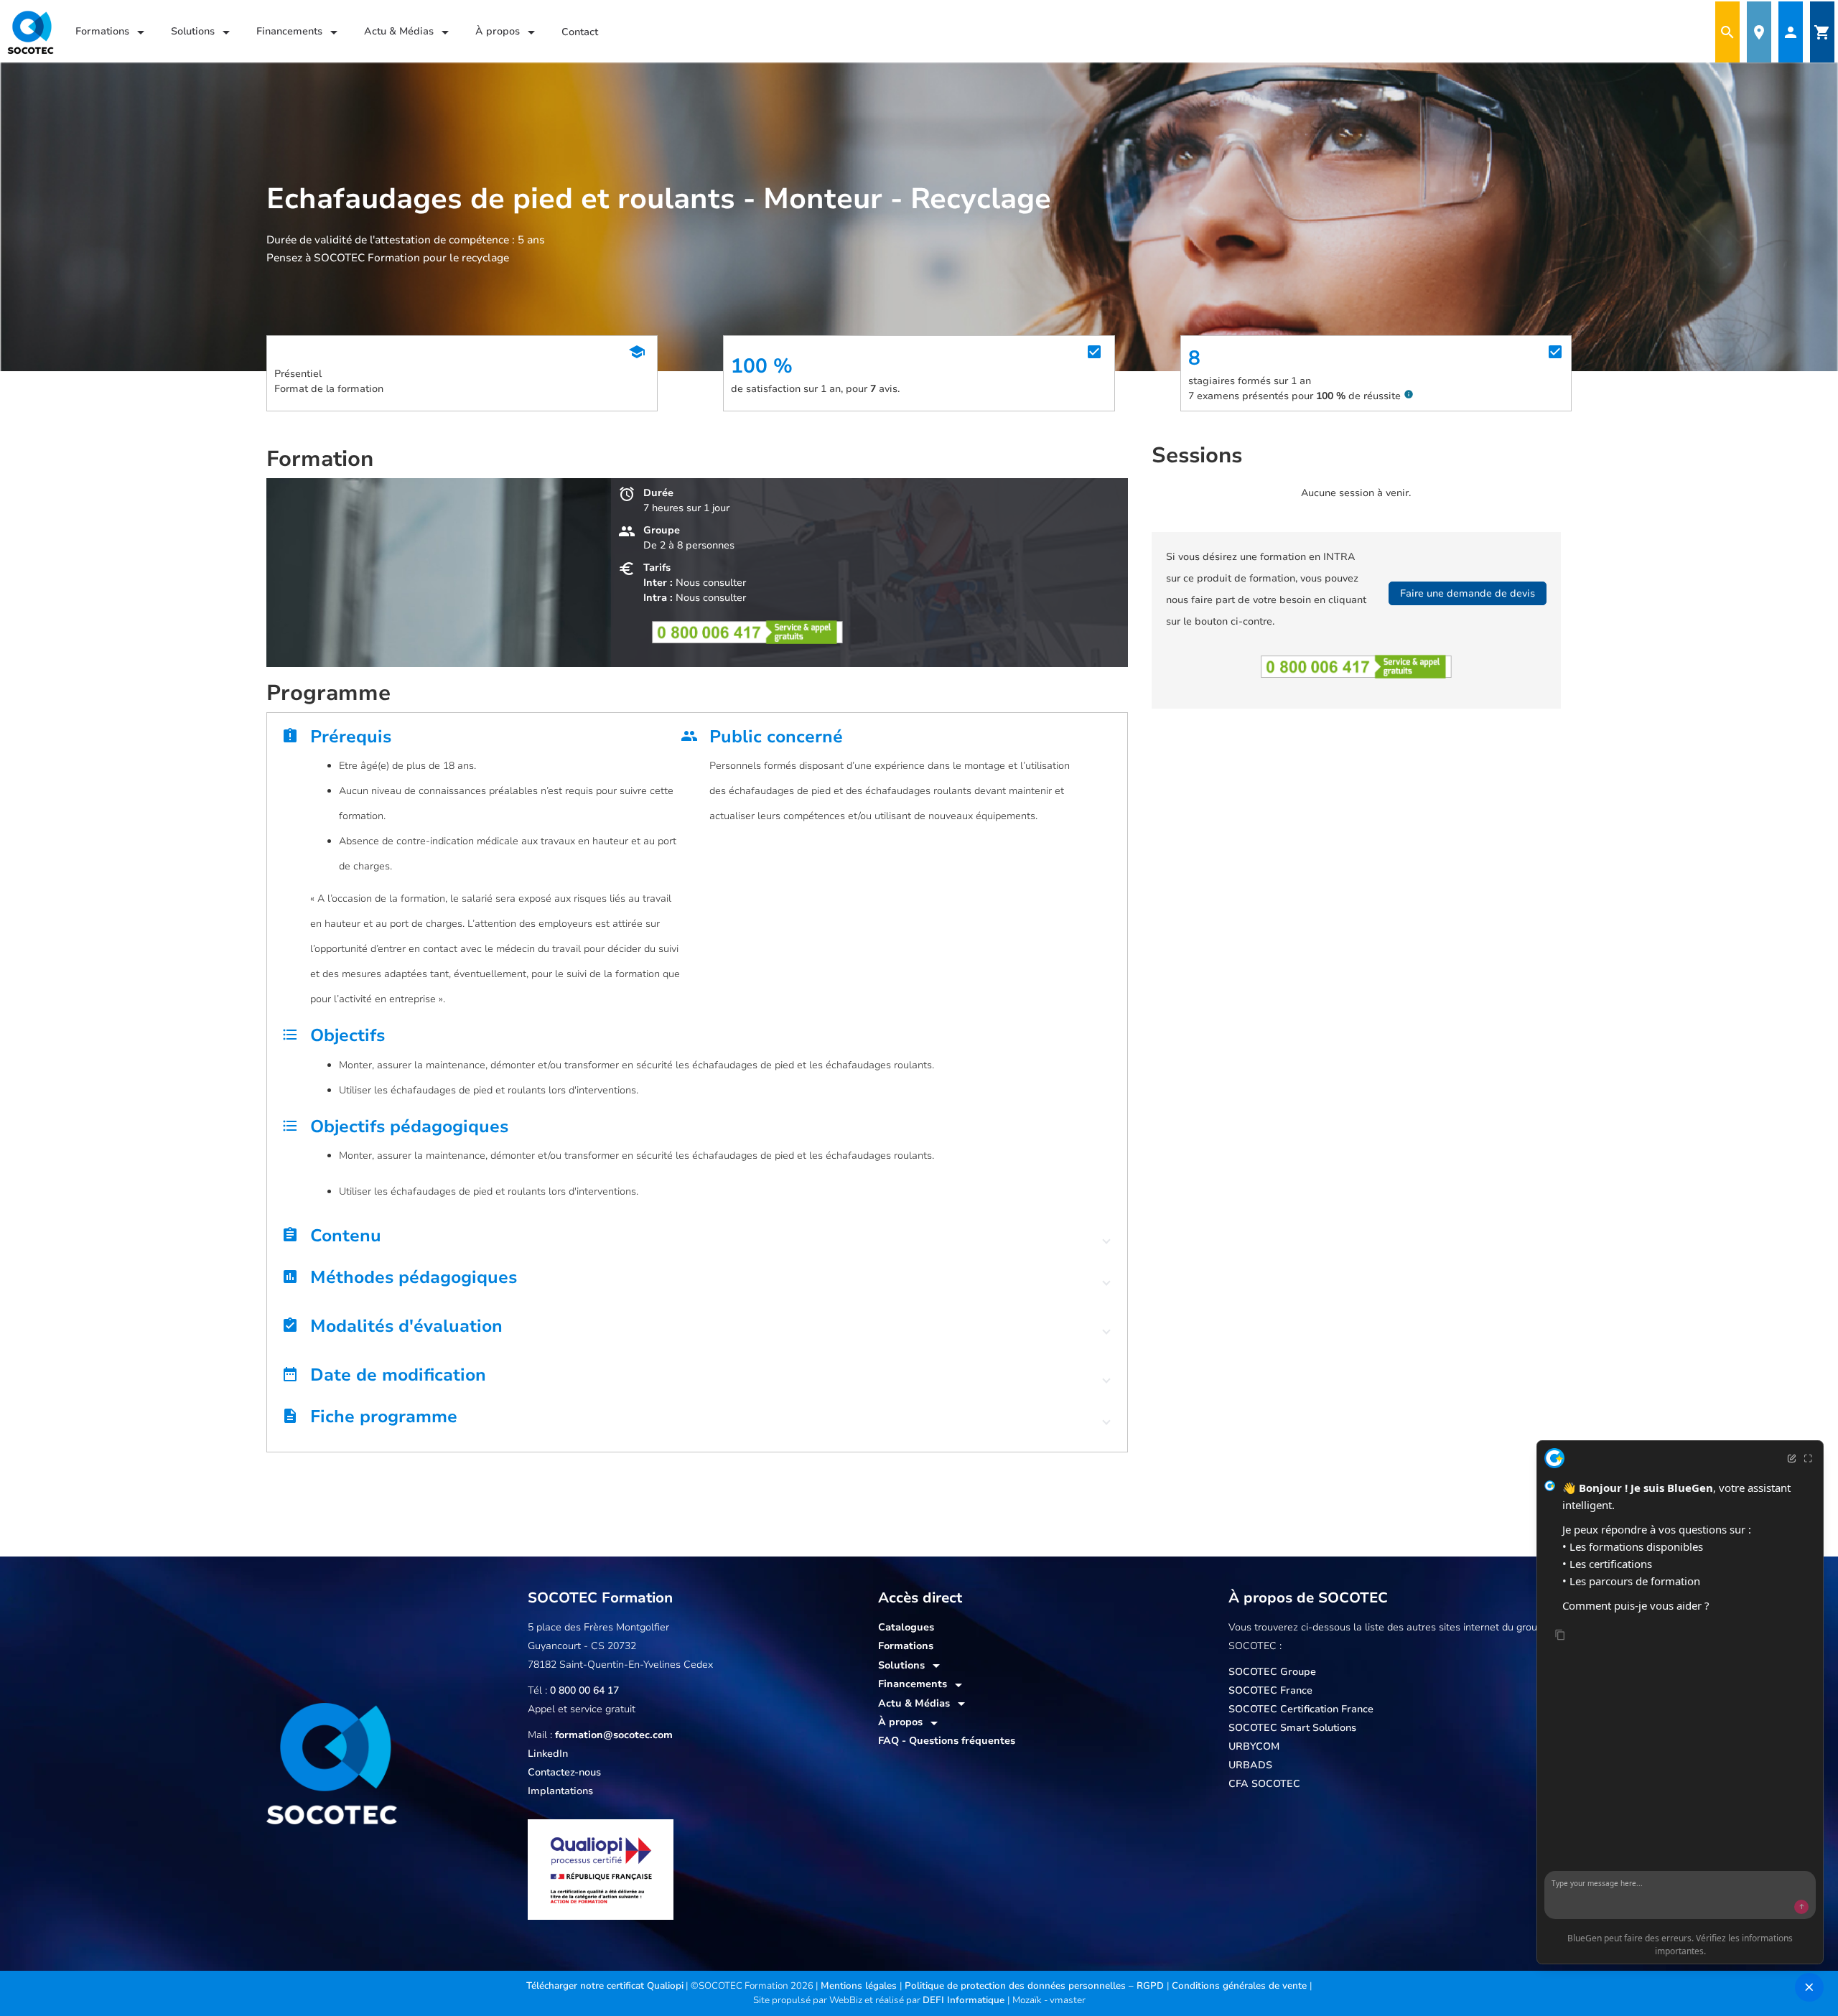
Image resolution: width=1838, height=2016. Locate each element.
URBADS (1250, 1765)
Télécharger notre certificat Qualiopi (605, 1986)
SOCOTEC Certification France (1301, 1709)
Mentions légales (860, 1986)
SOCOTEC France (1270, 1690)
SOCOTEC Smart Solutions (1292, 1728)
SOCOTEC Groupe (1272, 1672)
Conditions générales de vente (1241, 1986)
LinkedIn (548, 1754)
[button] (697, 1239)
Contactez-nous (564, 1772)
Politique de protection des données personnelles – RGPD (1036, 1986)
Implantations (560, 1791)
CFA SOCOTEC (1264, 1784)
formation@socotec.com (614, 1735)
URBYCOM (1254, 1746)
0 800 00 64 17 (584, 1690)
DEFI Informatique (965, 2000)
